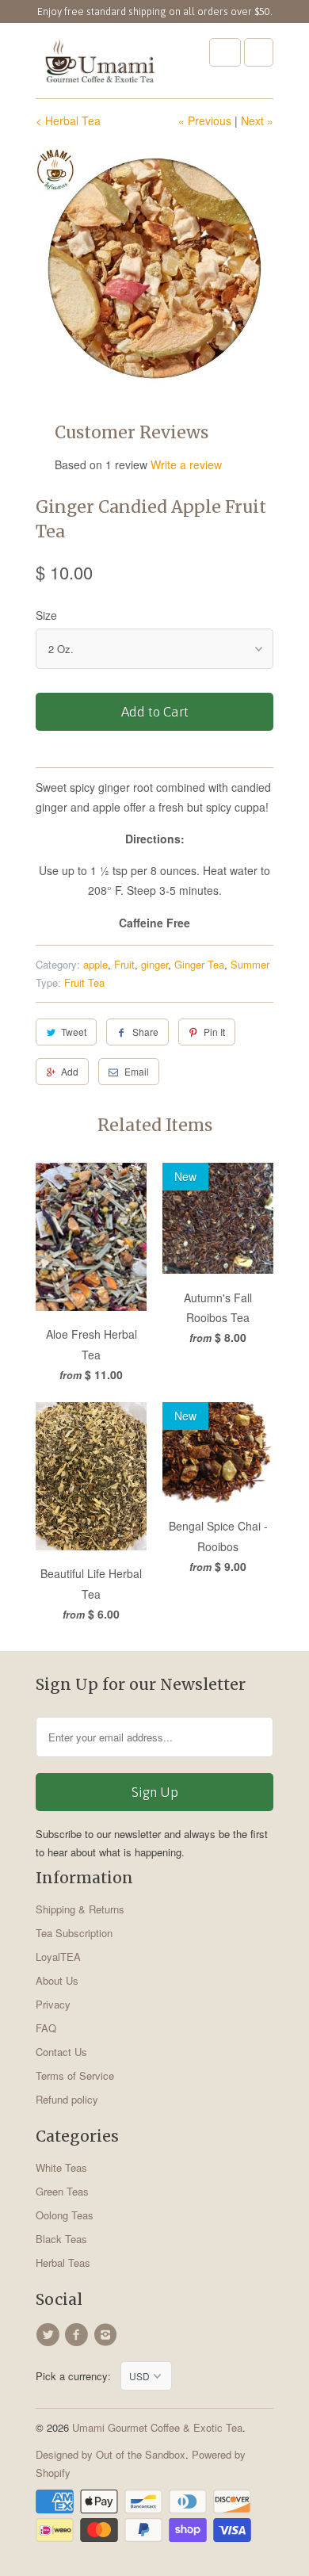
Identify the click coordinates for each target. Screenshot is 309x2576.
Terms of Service (75, 2075)
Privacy (53, 2004)
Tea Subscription (74, 1933)
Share (145, 1032)
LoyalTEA (58, 1957)
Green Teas (62, 2191)
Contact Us (61, 2052)
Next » (257, 120)
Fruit (124, 964)
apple (95, 964)
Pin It (214, 1032)
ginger (154, 964)
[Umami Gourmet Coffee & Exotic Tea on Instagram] (108, 2335)
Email (137, 1071)
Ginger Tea (199, 964)
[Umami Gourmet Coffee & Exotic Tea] (99, 67)
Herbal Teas (63, 2263)
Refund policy (67, 2099)
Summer (250, 964)
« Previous (205, 120)
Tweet (74, 1032)
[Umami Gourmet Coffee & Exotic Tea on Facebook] (78, 2335)
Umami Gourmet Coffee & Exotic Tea (157, 2427)
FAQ (46, 2028)
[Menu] (225, 52)
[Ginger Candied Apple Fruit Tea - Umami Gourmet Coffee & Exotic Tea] (154, 265)
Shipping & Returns (80, 1909)
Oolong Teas (65, 2215)
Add (70, 1071)
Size (46, 615)
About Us (57, 1980)
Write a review (186, 464)
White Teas (61, 2167)
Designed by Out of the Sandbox (111, 2454)
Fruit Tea (84, 982)
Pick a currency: (78, 2376)
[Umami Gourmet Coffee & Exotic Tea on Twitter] (50, 2335)
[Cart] (259, 52)
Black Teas (61, 2239)
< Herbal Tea (68, 120)
